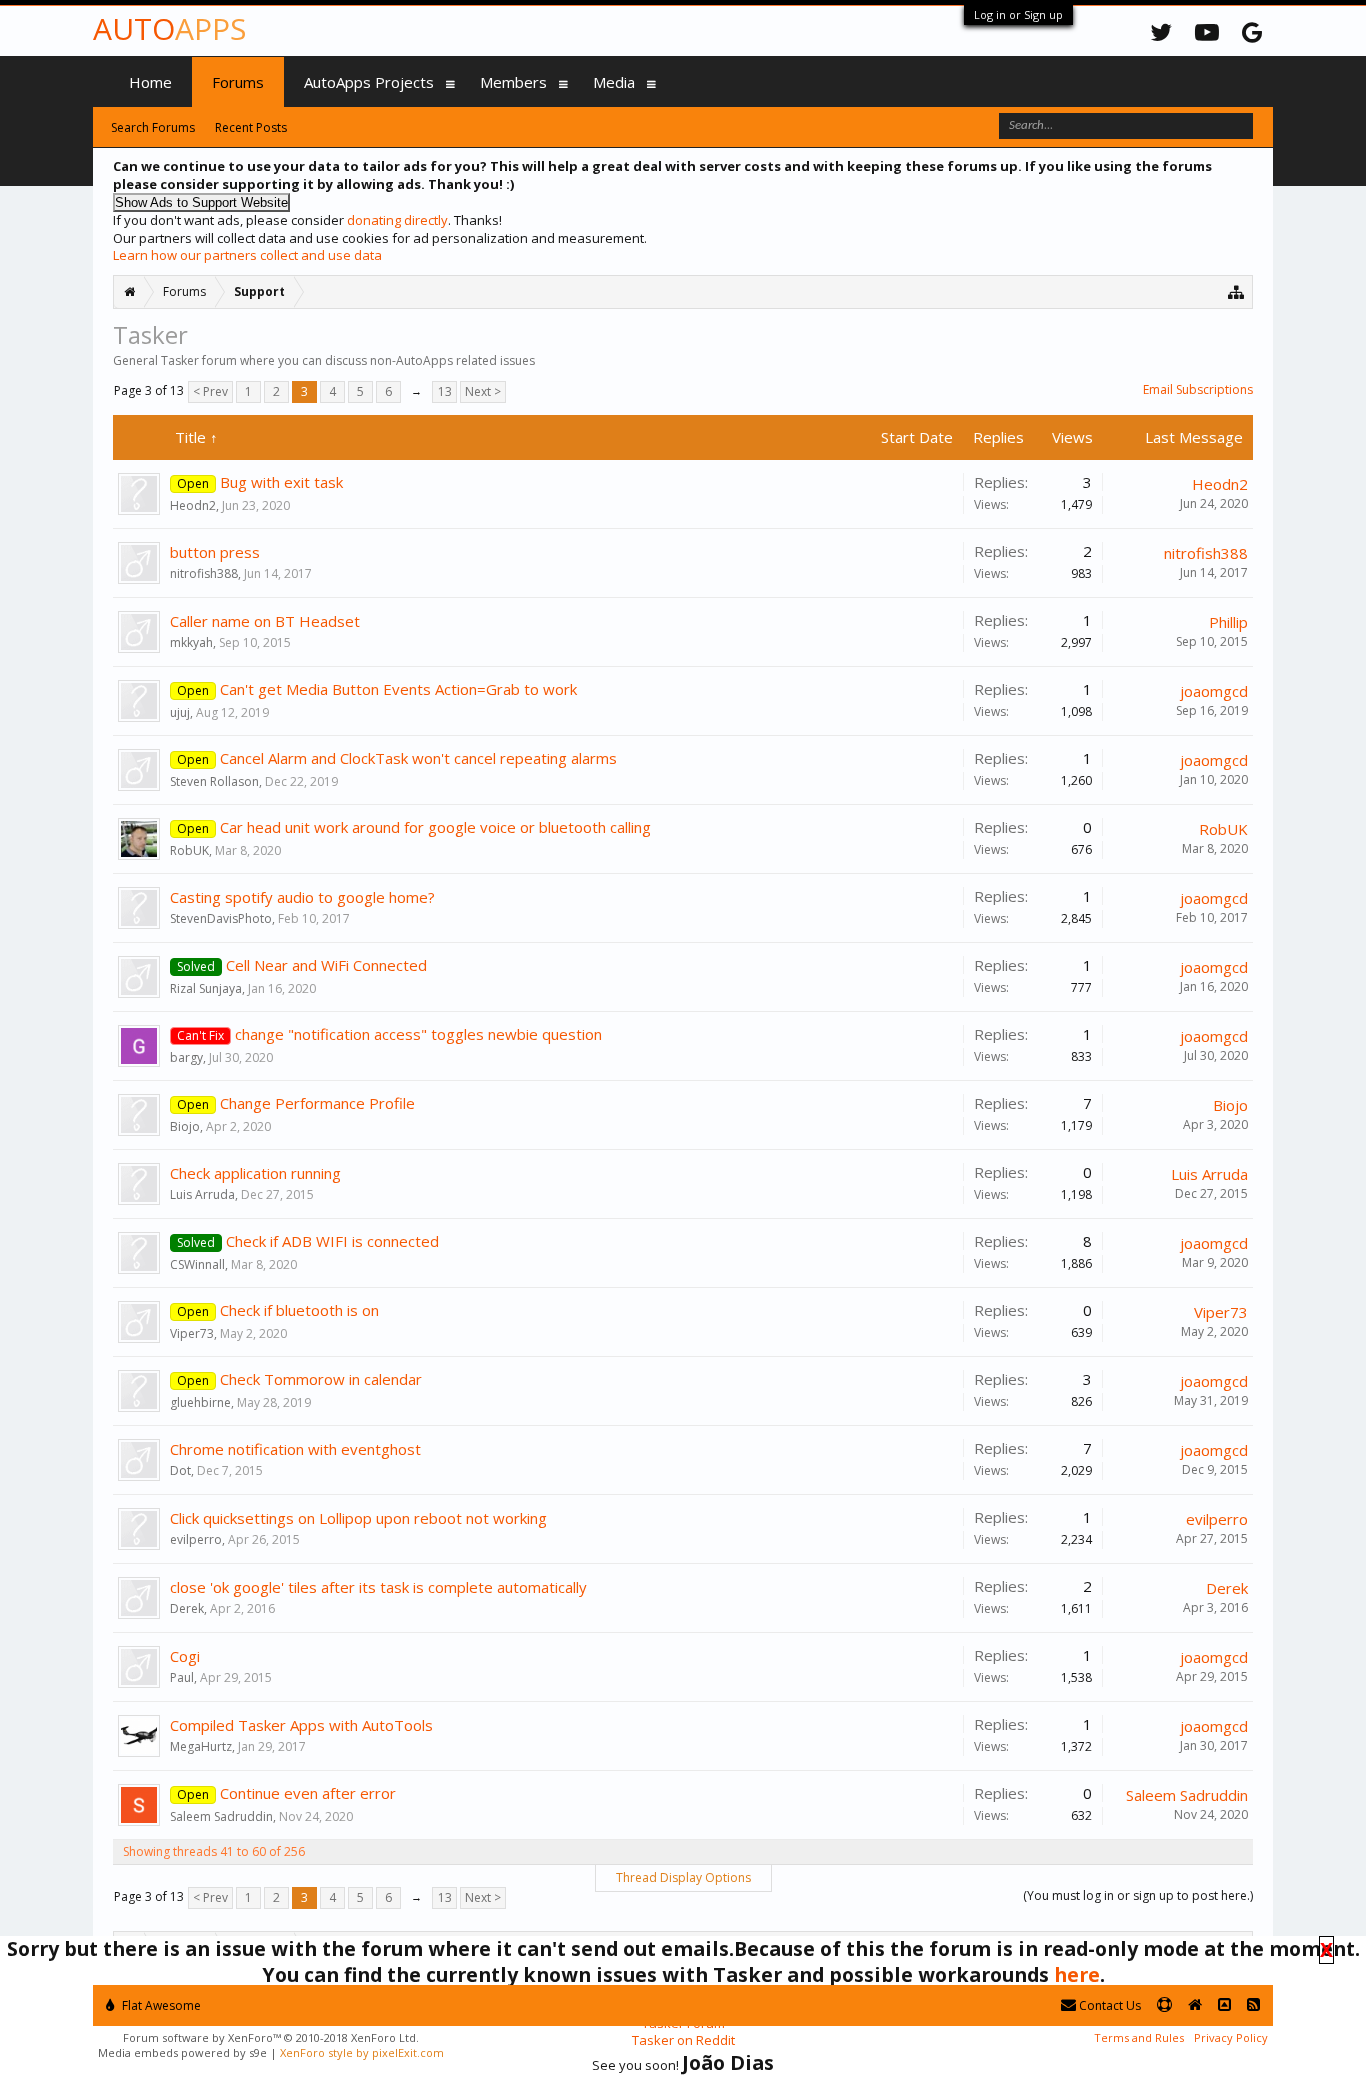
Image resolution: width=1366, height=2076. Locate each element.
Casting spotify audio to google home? (302, 897)
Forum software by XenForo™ (271, 2037)
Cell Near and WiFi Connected (326, 965)
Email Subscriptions (1198, 389)
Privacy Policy (1231, 2037)
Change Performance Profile (317, 1103)
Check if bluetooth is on (299, 1310)
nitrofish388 (204, 573)
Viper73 (192, 1333)
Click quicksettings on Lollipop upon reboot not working (358, 1518)
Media (614, 82)
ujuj (180, 712)
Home (150, 82)
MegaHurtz (201, 1746)
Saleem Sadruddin (221, 1816)
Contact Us (1108, 2005)
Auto (169, 28)
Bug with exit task (281, 482)
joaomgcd (1214, 691)
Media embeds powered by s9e (182, 2052)
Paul (182, 1677)
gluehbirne (200, 1402)
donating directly (397, 220)
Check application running (255, 1173)
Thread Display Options (683, 1877)
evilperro (196, 1539)
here (1077, 1974)
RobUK (189, 850)
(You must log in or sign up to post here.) (1138, 1895)
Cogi (185, 1656)
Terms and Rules (1139, 2037)
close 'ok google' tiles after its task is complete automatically (378, 1587)
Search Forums (153, 127)
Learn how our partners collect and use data (247, 255)
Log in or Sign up (1018, 14)
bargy (186, 1057)
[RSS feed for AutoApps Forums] (1253, 2005)
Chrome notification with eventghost (295, 1449)
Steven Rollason (214, 781)
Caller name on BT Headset (265, 621)
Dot (180, 1470)
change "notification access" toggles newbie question (418, 1034)
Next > (483, 391)
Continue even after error (308, 1793)
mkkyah (191, 642)
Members (513, 82)
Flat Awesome (160, 2005)
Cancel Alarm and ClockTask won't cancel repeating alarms (418, 758)
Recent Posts (251, 127)
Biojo (185, 1126)
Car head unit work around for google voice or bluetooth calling (435, 827)
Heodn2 (193, 505)
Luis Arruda (202, 1194)
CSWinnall (197, 1264)
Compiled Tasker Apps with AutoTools (301, 1725)
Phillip (1228, 622)
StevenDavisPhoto (221, 918)
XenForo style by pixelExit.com (362, 2052)
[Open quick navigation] (1236, 291)
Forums (238, 82)
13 (445, 391)
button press (215, 552)
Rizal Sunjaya (206, 988)
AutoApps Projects (369, 82)
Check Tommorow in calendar (321, 1379)
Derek (187, 1608)
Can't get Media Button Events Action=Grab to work (398, 689)
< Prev (210, 391)
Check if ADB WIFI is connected (332, 1241)
